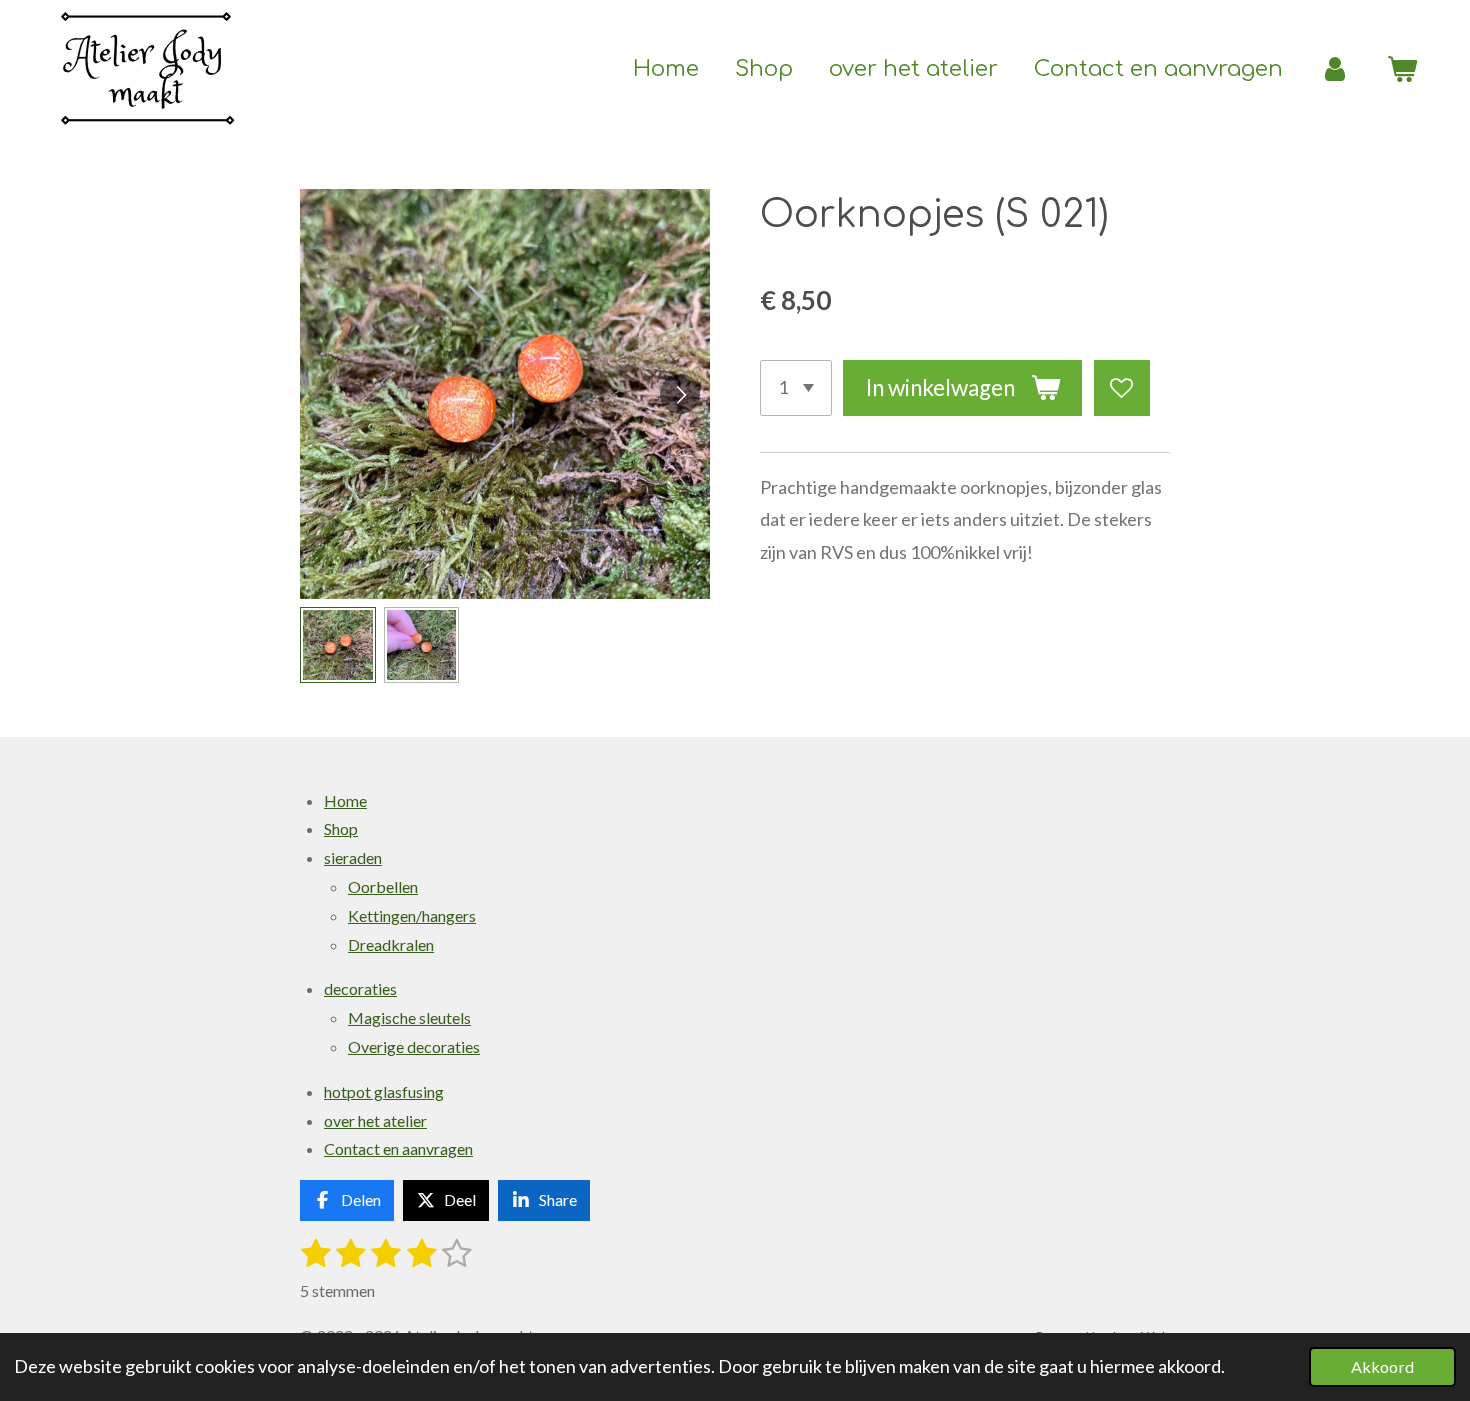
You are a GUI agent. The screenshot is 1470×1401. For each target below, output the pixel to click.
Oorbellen (383, 886)
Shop (341, 828)
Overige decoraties (414, 1046)
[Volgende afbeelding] (680, 394)
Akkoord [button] (1382, 1366)
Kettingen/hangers (412, 915)
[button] (338, 645)
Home (345, 800)
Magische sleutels (409, 1017)
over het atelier (375, 1120)
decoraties (360, 988)
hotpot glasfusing (384, 1091)
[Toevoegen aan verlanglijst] (1122, 388)
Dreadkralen (391, 944)
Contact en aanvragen (398, 1148)
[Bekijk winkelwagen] (1401, 69)
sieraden (353, 857)
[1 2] (796, 388)
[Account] (1334, 69)
